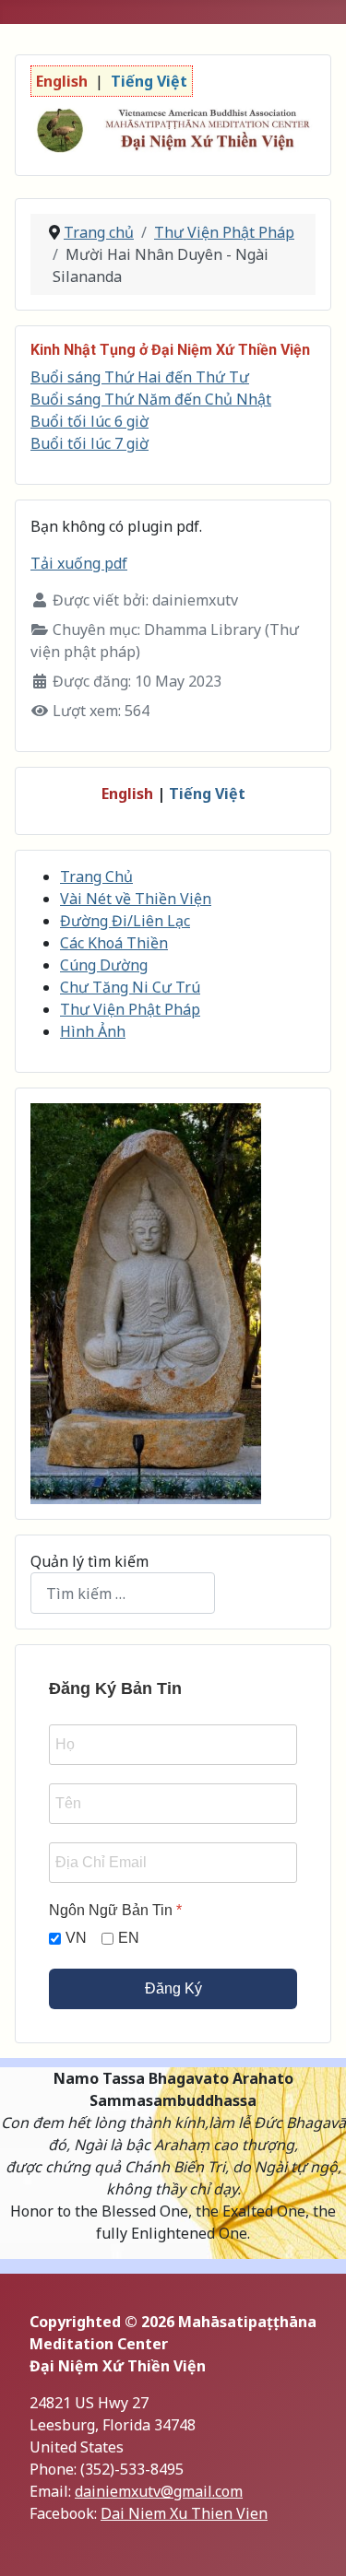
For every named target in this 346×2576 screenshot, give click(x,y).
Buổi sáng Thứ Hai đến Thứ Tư (140, 377)
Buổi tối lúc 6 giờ (89, 421)
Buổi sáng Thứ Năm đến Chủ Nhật (151, 399)
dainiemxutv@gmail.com (159, 2491)
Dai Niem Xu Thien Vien (184, 2513)
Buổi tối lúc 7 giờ (89, 443)
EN (129, 1938)
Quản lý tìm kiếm (89, 1561)
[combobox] (123, 1593)
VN (76, 1938)
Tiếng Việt (207, 794)
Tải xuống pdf (79, 563)
